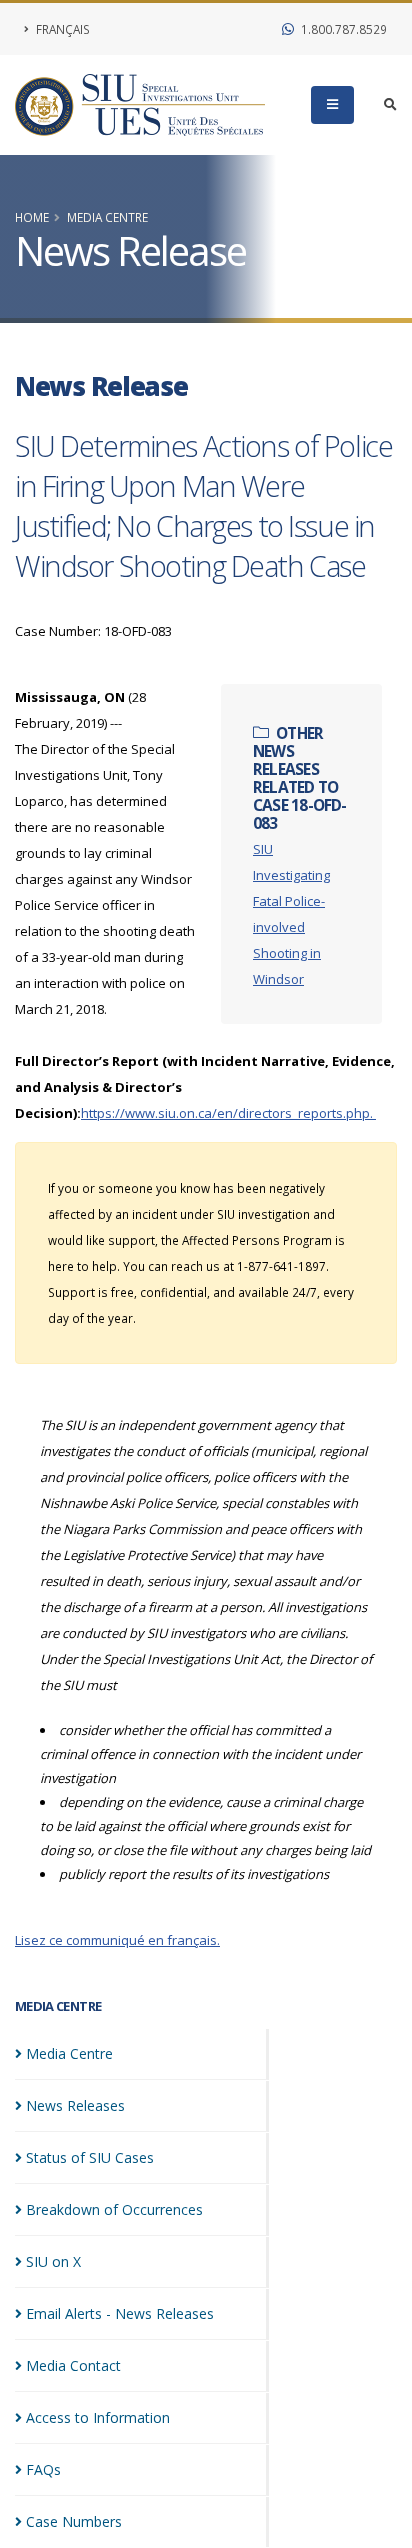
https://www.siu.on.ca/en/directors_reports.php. (228, 1113)
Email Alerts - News (120, 2313)
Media (69, 2053)
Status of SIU (90, 2157)
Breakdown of (114, 2209)
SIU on (53, 2261)
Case (74, 2521)
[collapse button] (332, 105)
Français (61, 29)
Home (32, 217)
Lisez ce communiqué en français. (117, 1940)
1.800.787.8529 (342, 29)
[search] (390, 105)
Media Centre (107, 217)
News (75, 2105)
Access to (98, 2417)
